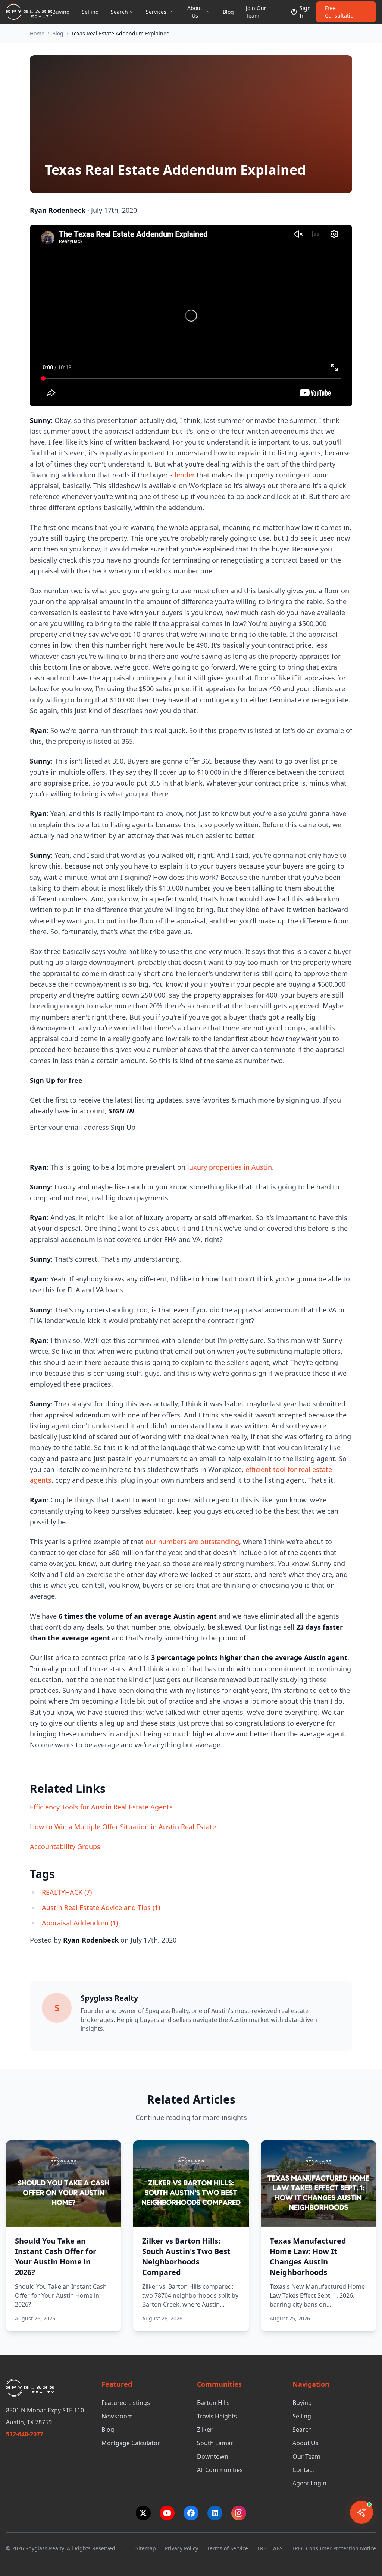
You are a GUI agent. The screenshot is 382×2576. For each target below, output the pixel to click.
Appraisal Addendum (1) (80, 1923)
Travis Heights (217, 2416)
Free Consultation (341, 12)
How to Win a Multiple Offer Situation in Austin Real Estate (123, 1827)
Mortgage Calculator (131, 2443)
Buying (61, 12)
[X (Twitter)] (143, 2513)
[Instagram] (239, 2513)
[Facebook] (191, 2513)
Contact (303, 2470)
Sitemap (146, 2548)
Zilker (205, 2430)
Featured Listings (126, 2403)
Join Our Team (256, 12)
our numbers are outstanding (192, 1542)
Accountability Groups (65, 1846)
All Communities (220, 2470)
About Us (306, 2443)
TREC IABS (270, 2548)
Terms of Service (228, 2548)
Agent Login (309, 2483)
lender (185, 475)
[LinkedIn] (215, 2513)
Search (119, 12)
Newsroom (117, 2416)
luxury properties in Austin (230, 1167)
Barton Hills (213, 2403)
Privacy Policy (181, 2548)
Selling (90, 12)
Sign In (305, 12)
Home (37, 33)
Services (156, 12)
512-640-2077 (25, 2434)
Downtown (213, 2456)
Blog (228, 12)
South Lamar (215, 2443)
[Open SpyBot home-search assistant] (361, 2512)
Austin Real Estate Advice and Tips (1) (101, 1907)
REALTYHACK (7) (67, 1892)
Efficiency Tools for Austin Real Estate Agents (101, 1807)
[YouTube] (167, 2513)
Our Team (306, 2456)
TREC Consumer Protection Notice (334, 2548)
